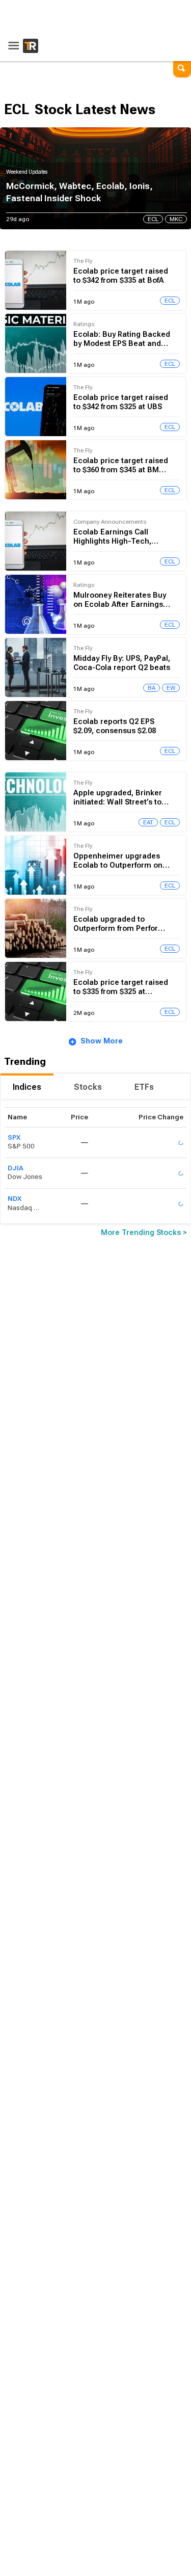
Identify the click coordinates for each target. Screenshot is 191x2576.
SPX (14, 1137)
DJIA (16, 1168)
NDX (15, 1199)
